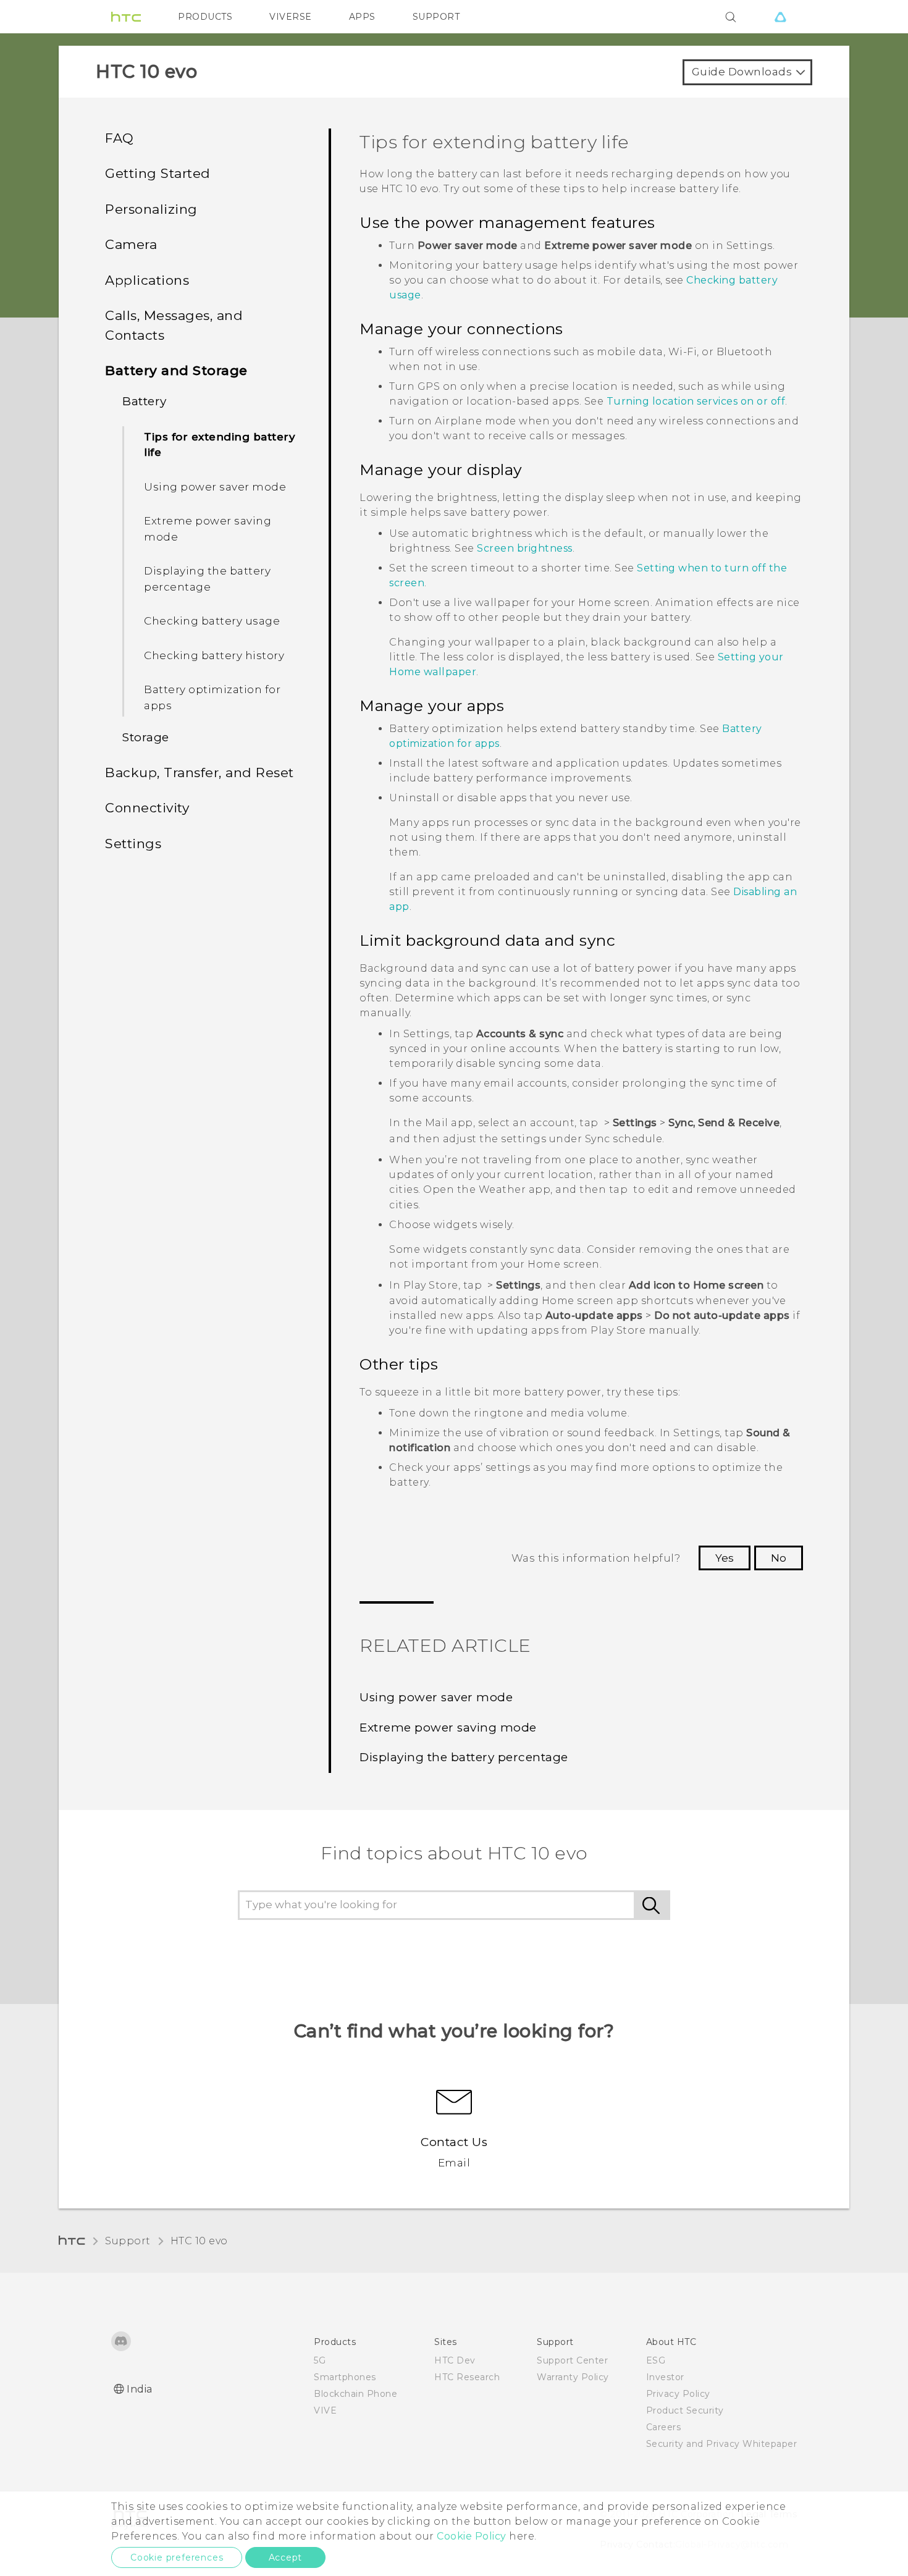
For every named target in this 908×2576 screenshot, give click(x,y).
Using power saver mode (215, 487)
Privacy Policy (678, 2394)
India (140, 2389)
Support (128, 2241)
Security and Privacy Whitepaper (722, 2444)
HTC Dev (455, 2360)
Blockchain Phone (355, 2394)
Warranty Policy (573, 2377)
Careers (664, 2427)
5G (320, 2360)
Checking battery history (214, 655)
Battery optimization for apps (212, 697)
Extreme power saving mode (208, 529)
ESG (656, 2360)
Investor (665, 2377)
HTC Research (467, 2377)
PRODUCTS (205, 17)
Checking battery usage (212, 621)
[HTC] (126, 17)
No (779, 1558)
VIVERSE (291, 17)
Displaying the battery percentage (207, 579)
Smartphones (345, 2377)
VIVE (325, 2410)
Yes (725, 1558)
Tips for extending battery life (220, 445)
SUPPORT (436, 17)
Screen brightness (525, 548)
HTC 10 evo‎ (199, 2241)
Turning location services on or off (696, 401)
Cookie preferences (177, 2557)
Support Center (572, 2360)
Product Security (685, 2410)
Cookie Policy (472, 2536)
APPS (362, 17)
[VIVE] (780, 17)
